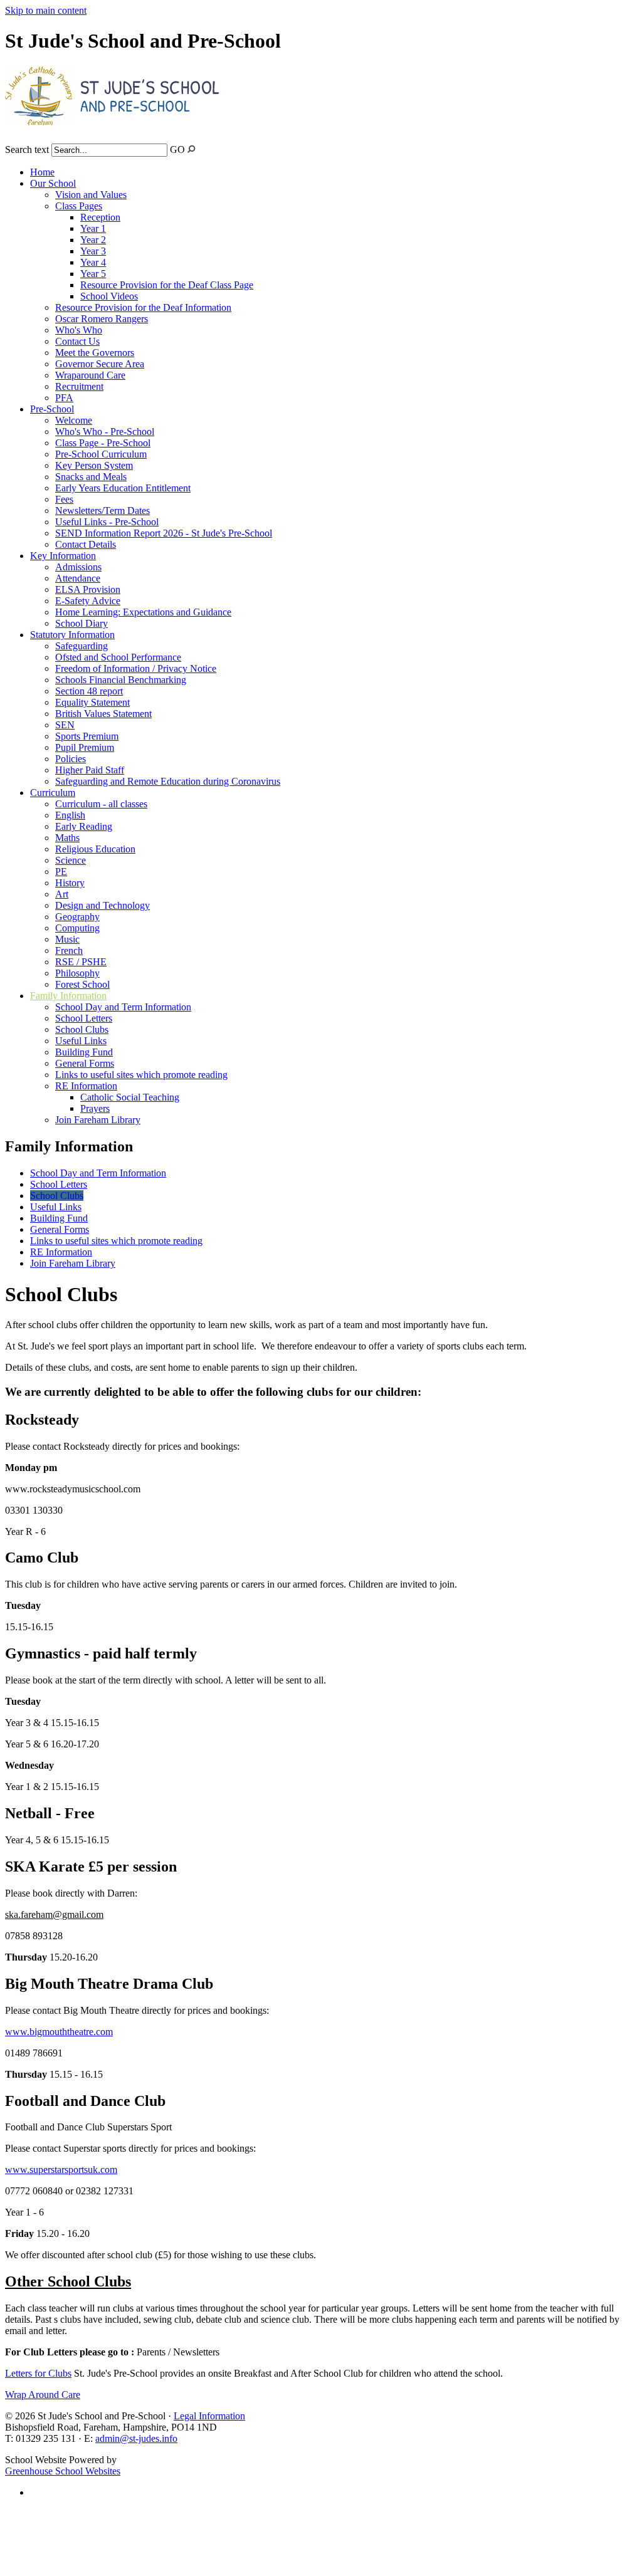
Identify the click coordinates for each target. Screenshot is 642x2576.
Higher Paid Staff (90, 770)
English (70, 815)
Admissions (78, 567)
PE (61, 872)
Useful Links (81, 1041)
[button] (192, 149)
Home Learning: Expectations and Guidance (143, 612)
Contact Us (77, 341)
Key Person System (94, 465)
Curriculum (53, 793)
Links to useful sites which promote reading (141, 1075)
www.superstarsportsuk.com (61, 2170)
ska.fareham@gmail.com (54, 1914)
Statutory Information (72, 635)
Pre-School (52, 409)
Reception (100, 217)
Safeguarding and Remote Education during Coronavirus (168, 781)
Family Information (68, 996)
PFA (64, 398)
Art (62, 894)
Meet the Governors (95, 353)
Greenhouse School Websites (63, 2471)
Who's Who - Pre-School (105, 432)
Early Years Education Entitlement (123, 488)
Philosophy (77, 973)
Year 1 (93, 228)
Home (42, 172)
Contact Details (86, 544)
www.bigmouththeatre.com (59, 2032)
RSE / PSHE (81, 962)
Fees (64, 499)
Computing (77, 928)
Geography (77, 917)
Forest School (82, 984)
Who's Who (79, 330)
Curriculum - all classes (101, 804)
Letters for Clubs (38, 2373)
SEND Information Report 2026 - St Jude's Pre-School (164, 533)
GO (177, 149)
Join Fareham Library (98, 1120)
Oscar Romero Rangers (102, 319)
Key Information (63, 556)
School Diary (82, 623)
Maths (67, 838)
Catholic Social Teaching (130, 1097)
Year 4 (93, 262)
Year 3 (93, 251)
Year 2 (93, 240)
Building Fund (84, 1052)
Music (67, 939)
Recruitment (79, 386)
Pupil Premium (85, 747)
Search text (27, 149)
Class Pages (79, 206)
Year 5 (93, 274)
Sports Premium (87, 736)
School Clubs (82, 1029)
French (69, 950)
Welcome (74, 420)
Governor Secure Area (100, 364)
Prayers (95, 1108)
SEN (65, 725)
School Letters (84, 1018)
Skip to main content (46, 10)
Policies (71, 759)
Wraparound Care (90, 375)
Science (71, 860)
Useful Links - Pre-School (107, 522)
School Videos (109, 296)
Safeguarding (82, 646)
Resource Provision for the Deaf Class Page (167, 285)
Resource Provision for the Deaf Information (143, 307)
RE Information (86, 1086)
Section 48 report (89, 691)
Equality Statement (92, 702)
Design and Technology (103, 905)
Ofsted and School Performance (118, 657)
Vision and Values (91, 195)
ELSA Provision (88, 589)
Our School (53, 183)
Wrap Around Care (43, 2395)
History (70, 883)
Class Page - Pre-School (103, 443)
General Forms (85, 1063)
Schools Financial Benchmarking (121, 680)
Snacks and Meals (91, 477)
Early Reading (84, 826)
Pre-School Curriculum (101, 454)
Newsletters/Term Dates (103, 510)
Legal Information (209, 2416)
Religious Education (95, 849)
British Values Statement (103, 714)
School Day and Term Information (123, 1007)
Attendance (78, 578)
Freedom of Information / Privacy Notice (136, 668)
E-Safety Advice (88, 601)
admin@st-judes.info (136, 2438)
